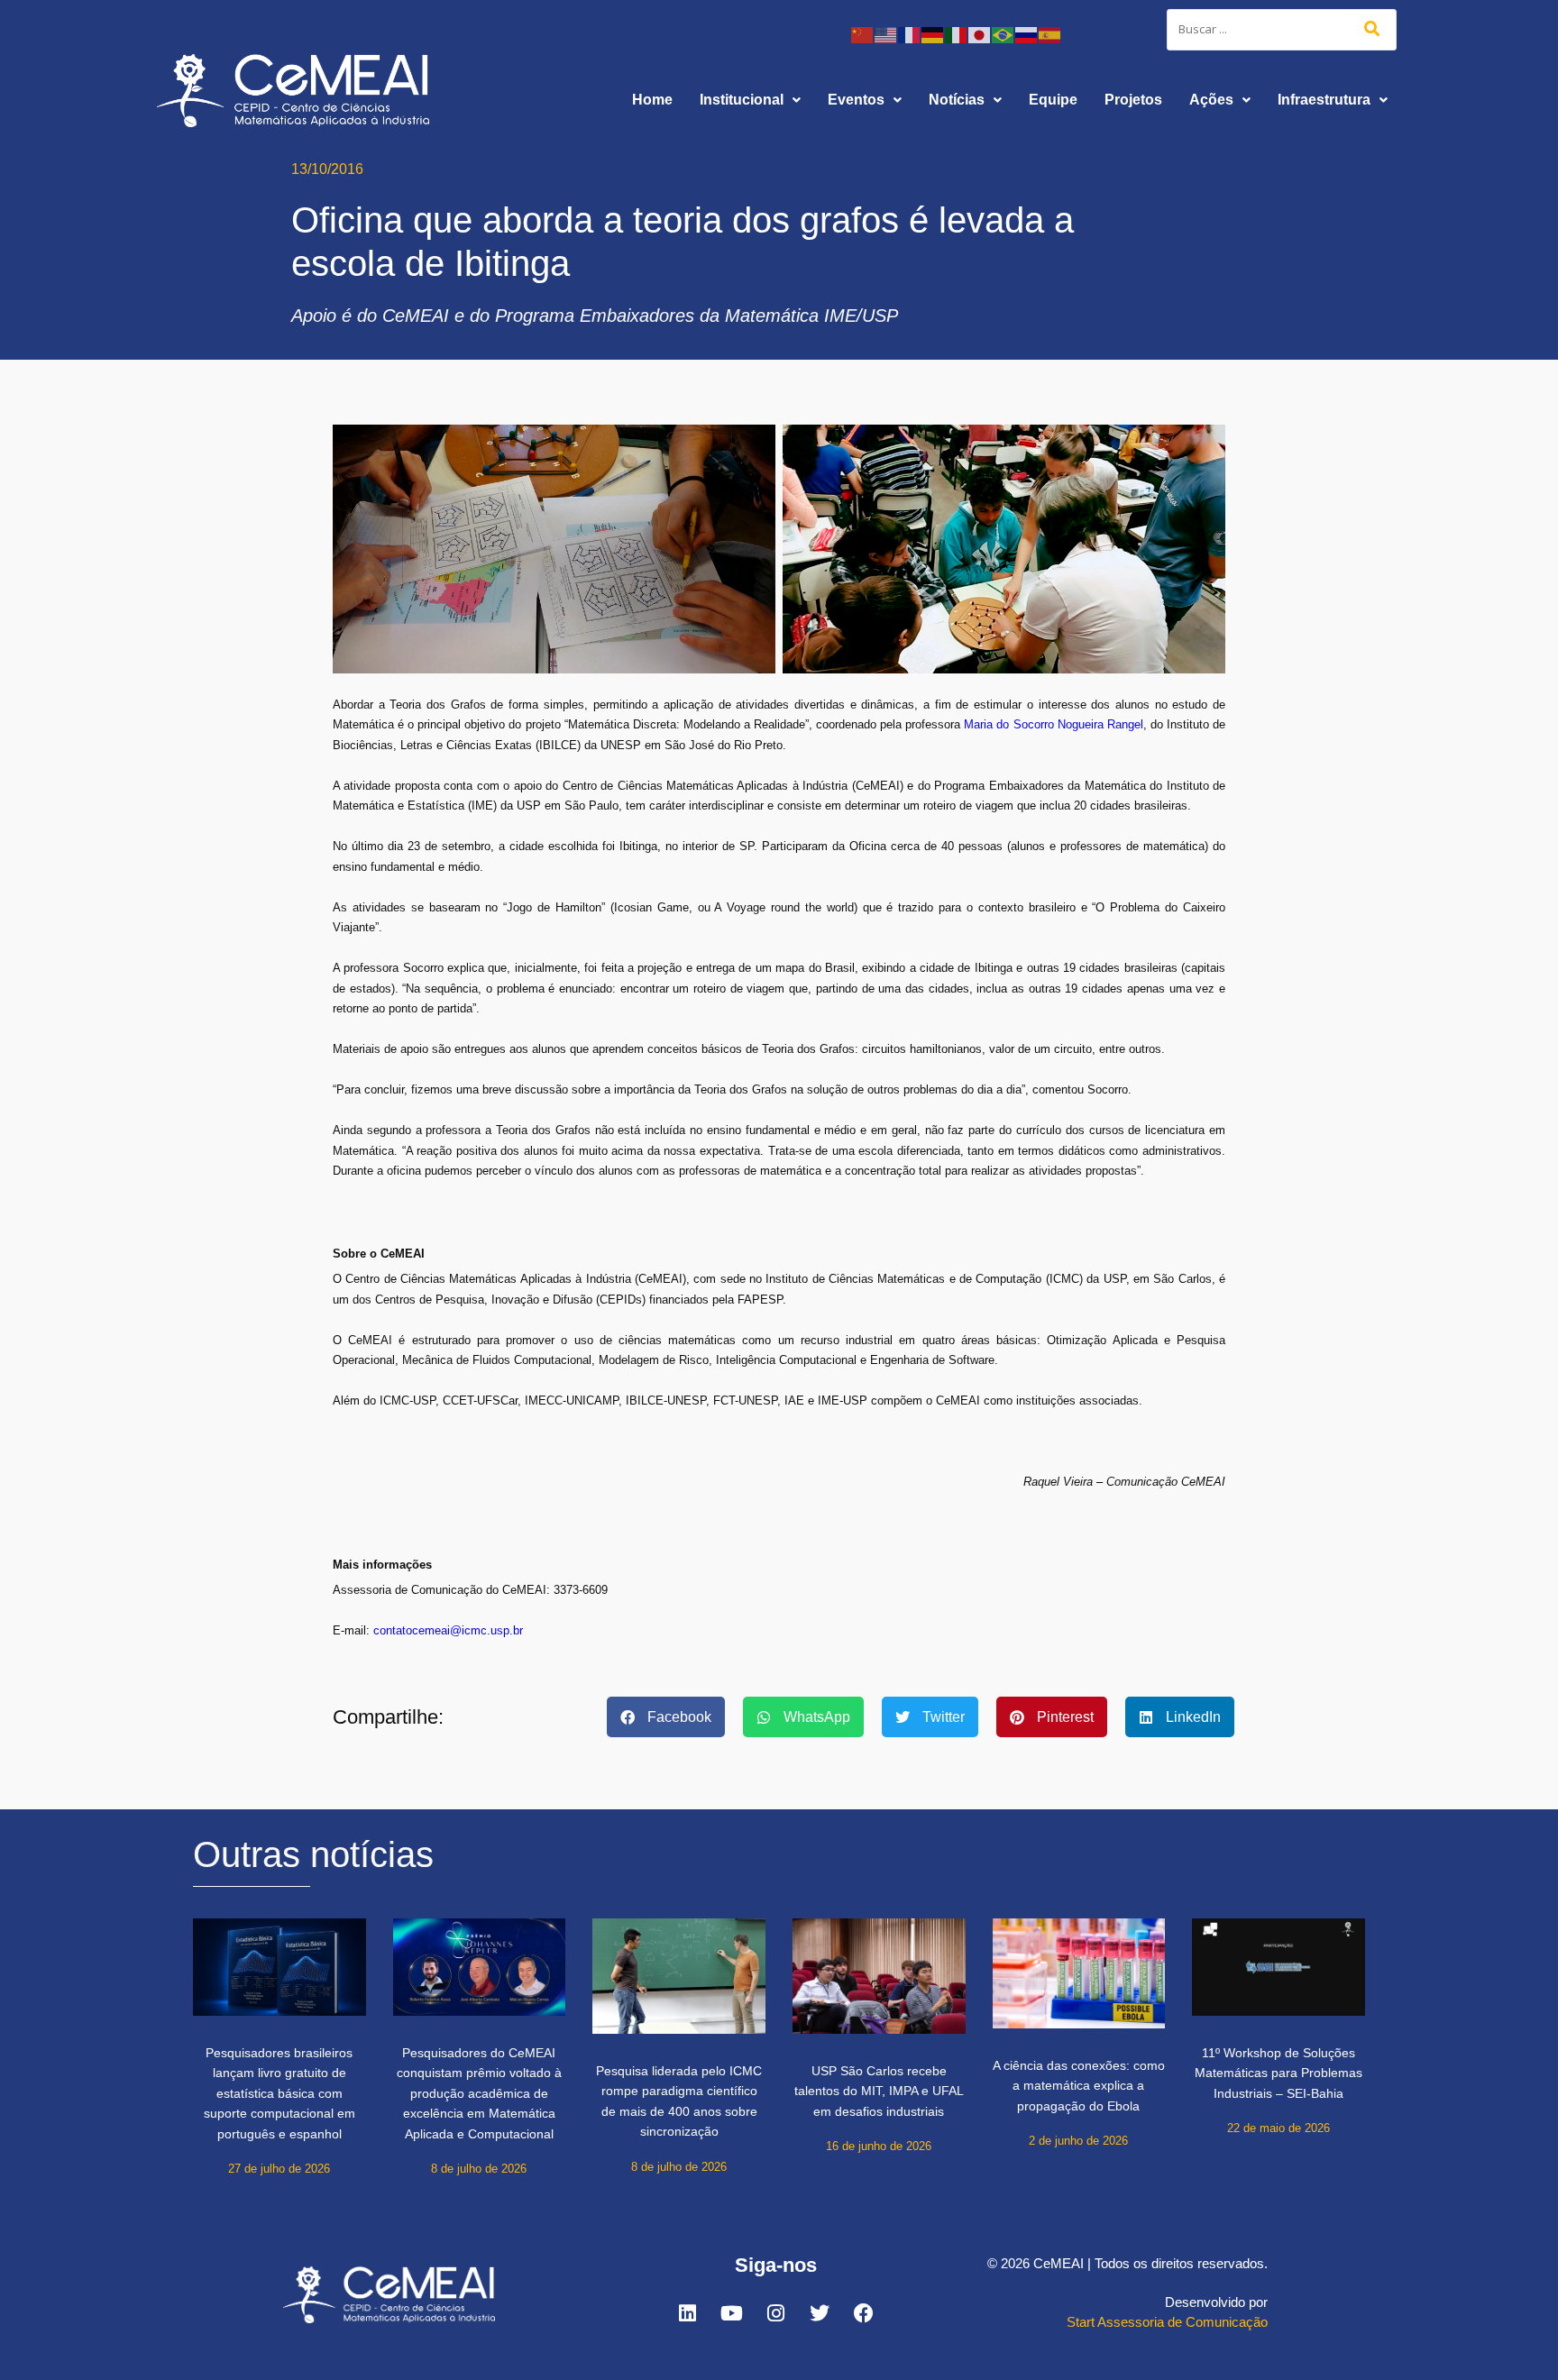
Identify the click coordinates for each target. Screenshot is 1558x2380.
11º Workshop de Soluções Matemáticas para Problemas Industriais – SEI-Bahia (1278, 2073)
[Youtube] (731, 2313)
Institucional (742, 100)
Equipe (1053, 100)
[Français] (910, 34)
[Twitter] (820, 2313)
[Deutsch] (933, 34)
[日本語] (980, 34)
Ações (1211, 100)
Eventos (856, 100)
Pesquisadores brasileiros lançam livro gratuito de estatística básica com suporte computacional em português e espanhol (280, 2093)
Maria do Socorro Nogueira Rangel (1053, 724)
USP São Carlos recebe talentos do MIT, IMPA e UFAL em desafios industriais (879, 2091)
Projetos (1133, 100)
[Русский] (1027, 34)
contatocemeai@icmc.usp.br (448, 1630)
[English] (886, 34)
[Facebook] (864, 2313)
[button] (750, 100)
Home (652, 100)
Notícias (957, 100)
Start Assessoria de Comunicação (1167, 2322)
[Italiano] (957, 34)
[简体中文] (863, 34)
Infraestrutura (1324, 100)
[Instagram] (775, 2313)
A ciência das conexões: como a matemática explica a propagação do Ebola (1079, 2086)
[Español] (1050, 34)
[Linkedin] (687, 2313)
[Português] (1004, 34)
